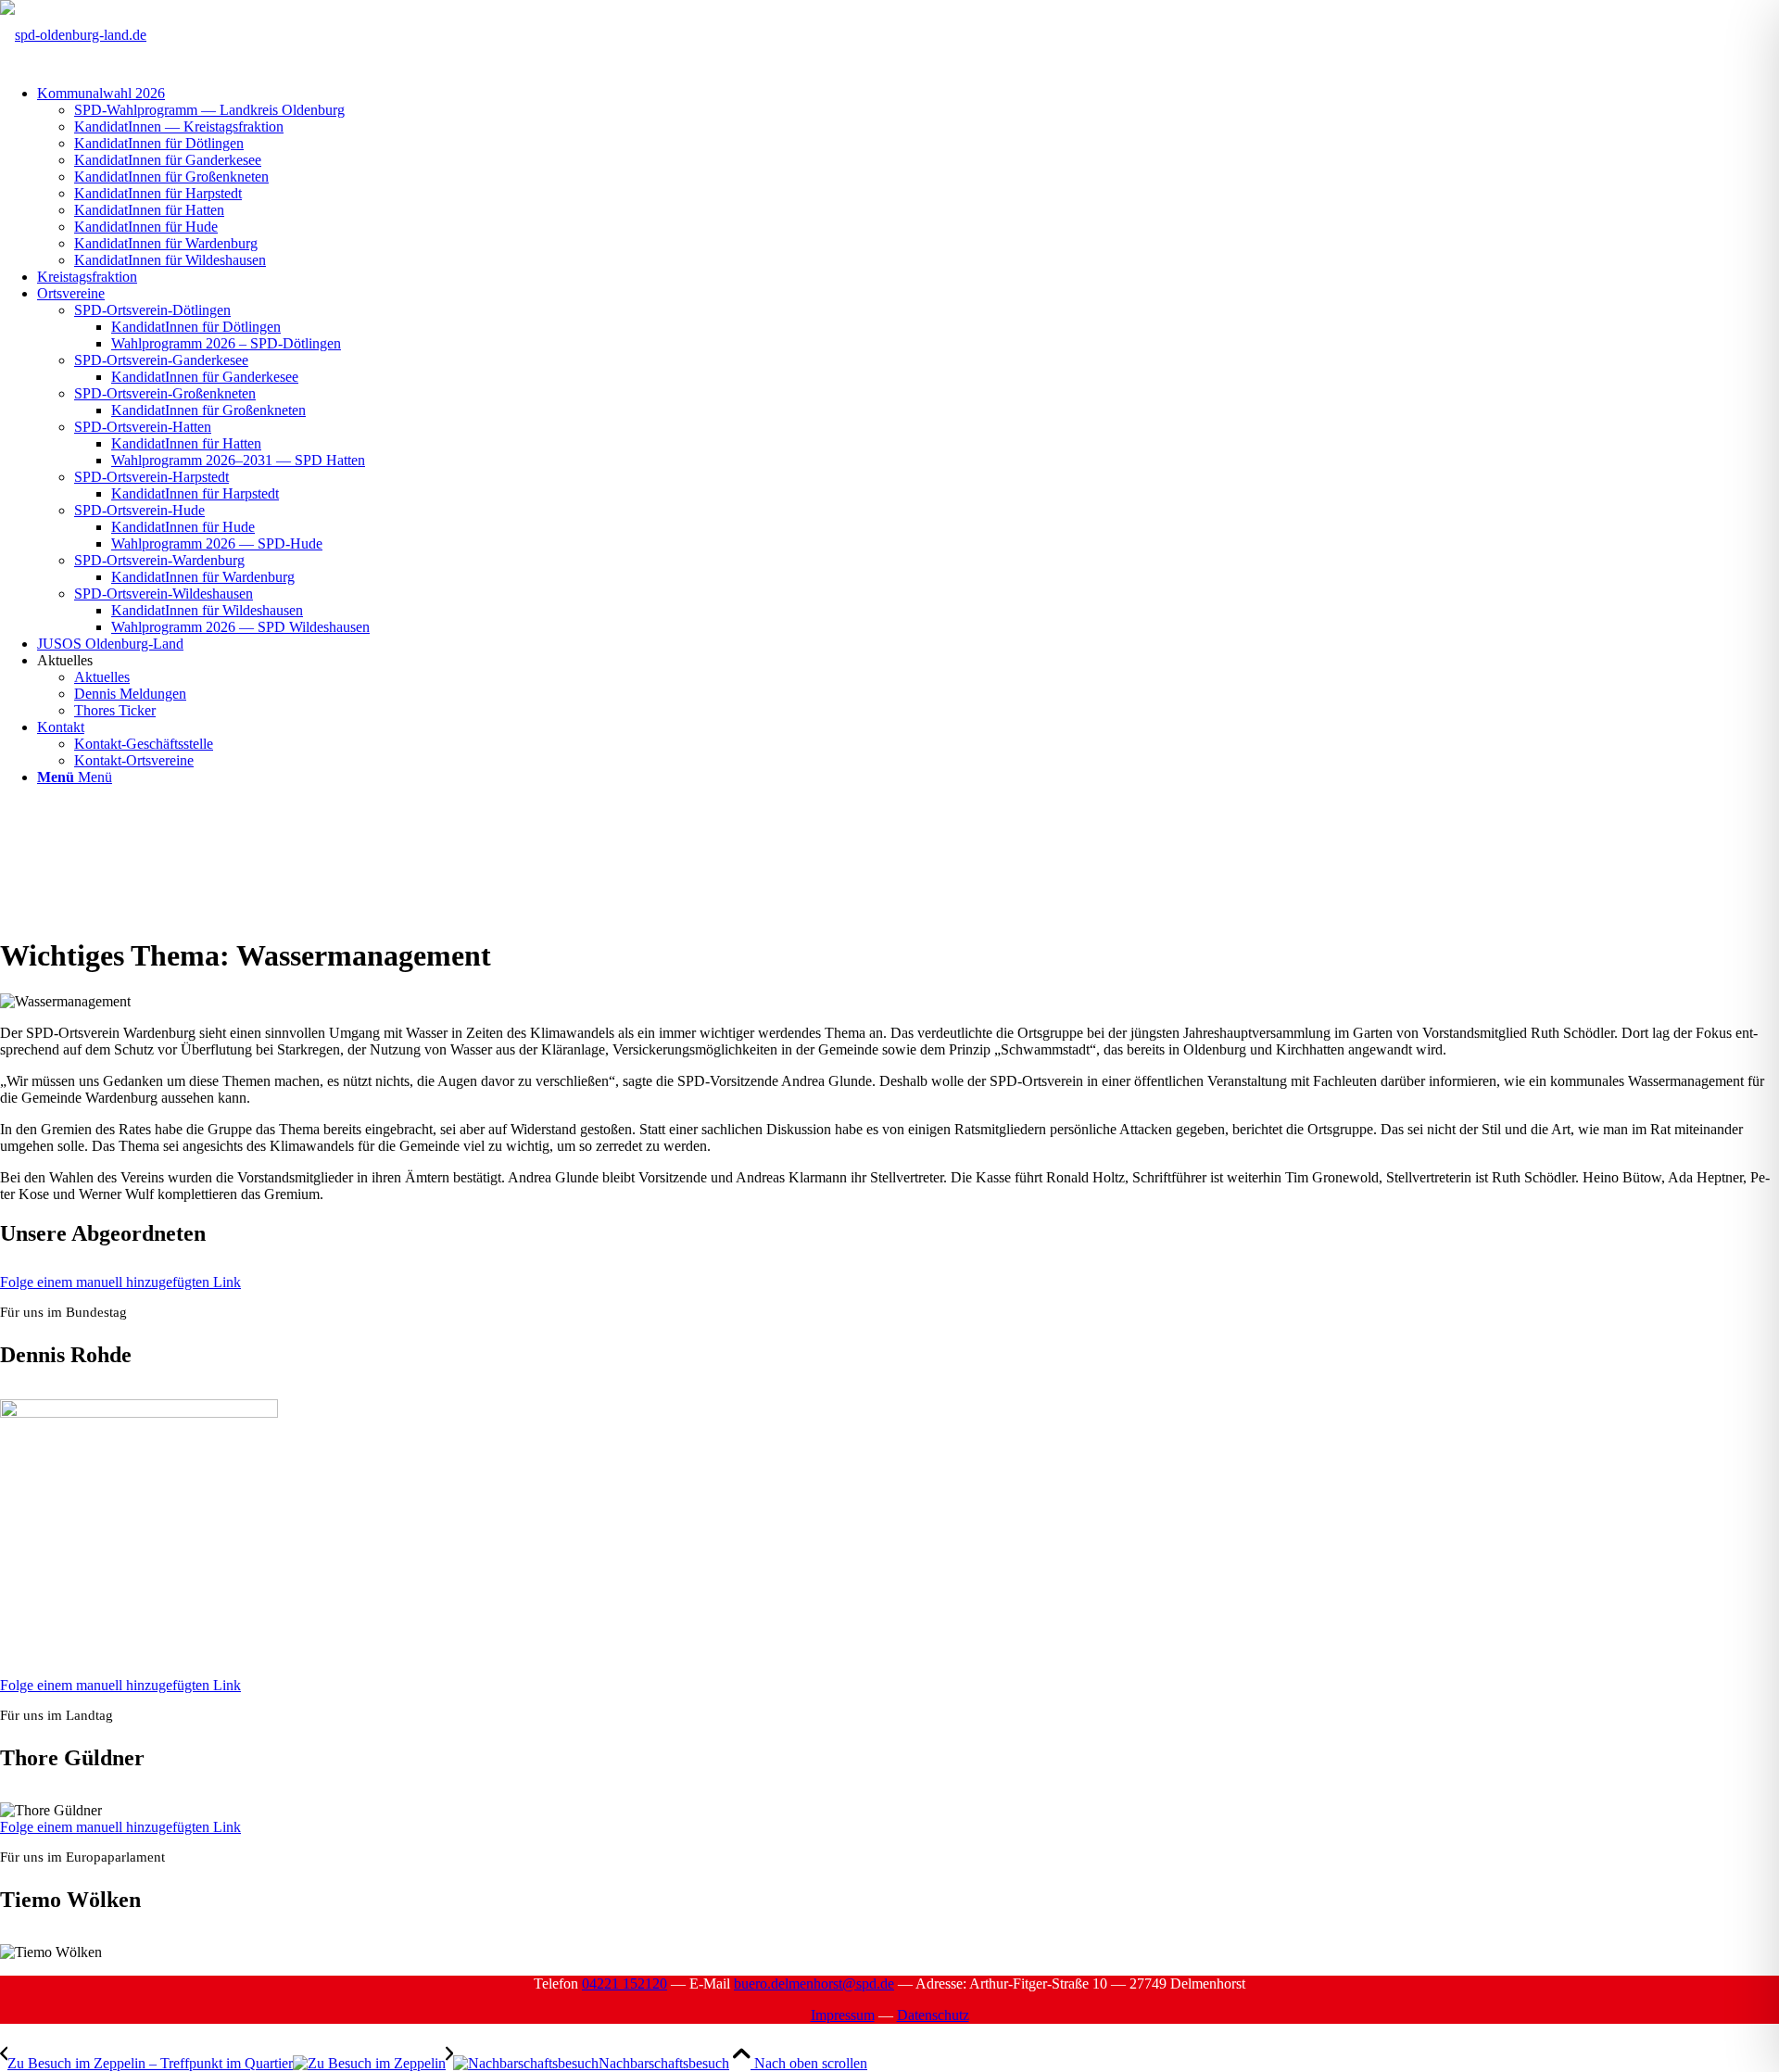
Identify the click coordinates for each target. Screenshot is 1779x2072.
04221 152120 (625, 1984)
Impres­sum (843, 2015)
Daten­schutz (933, 2015)
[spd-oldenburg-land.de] (73, 35)
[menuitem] (908, 177)
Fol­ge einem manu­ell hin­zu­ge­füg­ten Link (120, 1282)
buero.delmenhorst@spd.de (814, 1984)
